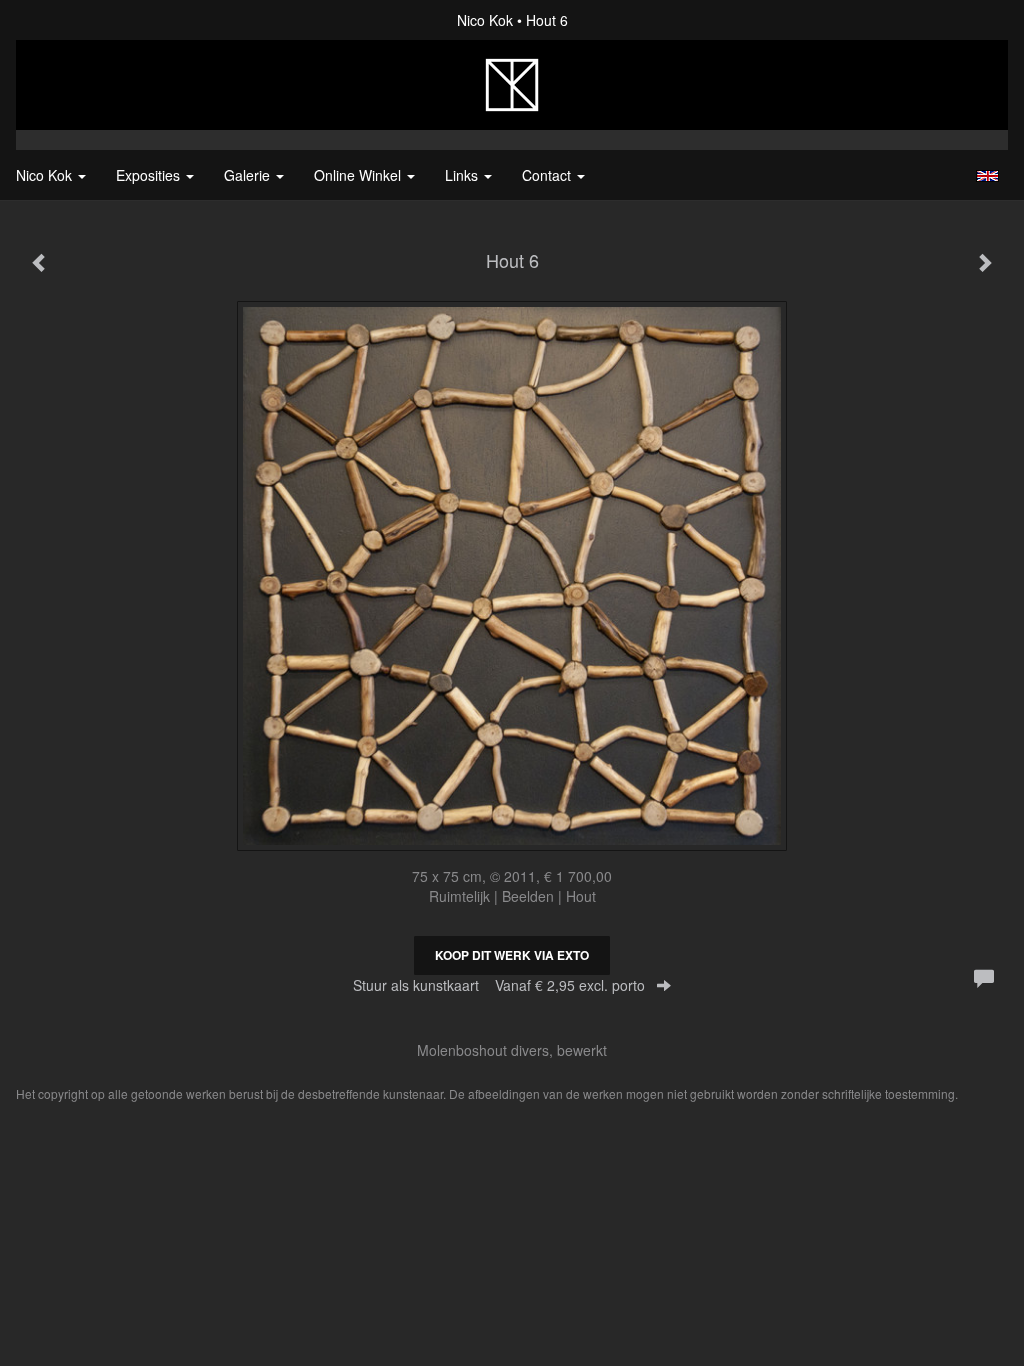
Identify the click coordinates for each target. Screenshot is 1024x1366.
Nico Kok (485, 20)
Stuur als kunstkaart (499, 985)
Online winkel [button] (359, 175)
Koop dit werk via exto (512, 955)
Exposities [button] (150, 175)
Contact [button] (548, 175)
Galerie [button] (249, 175)
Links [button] (463, 175)
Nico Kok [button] (46, 175)
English (987, 176)
